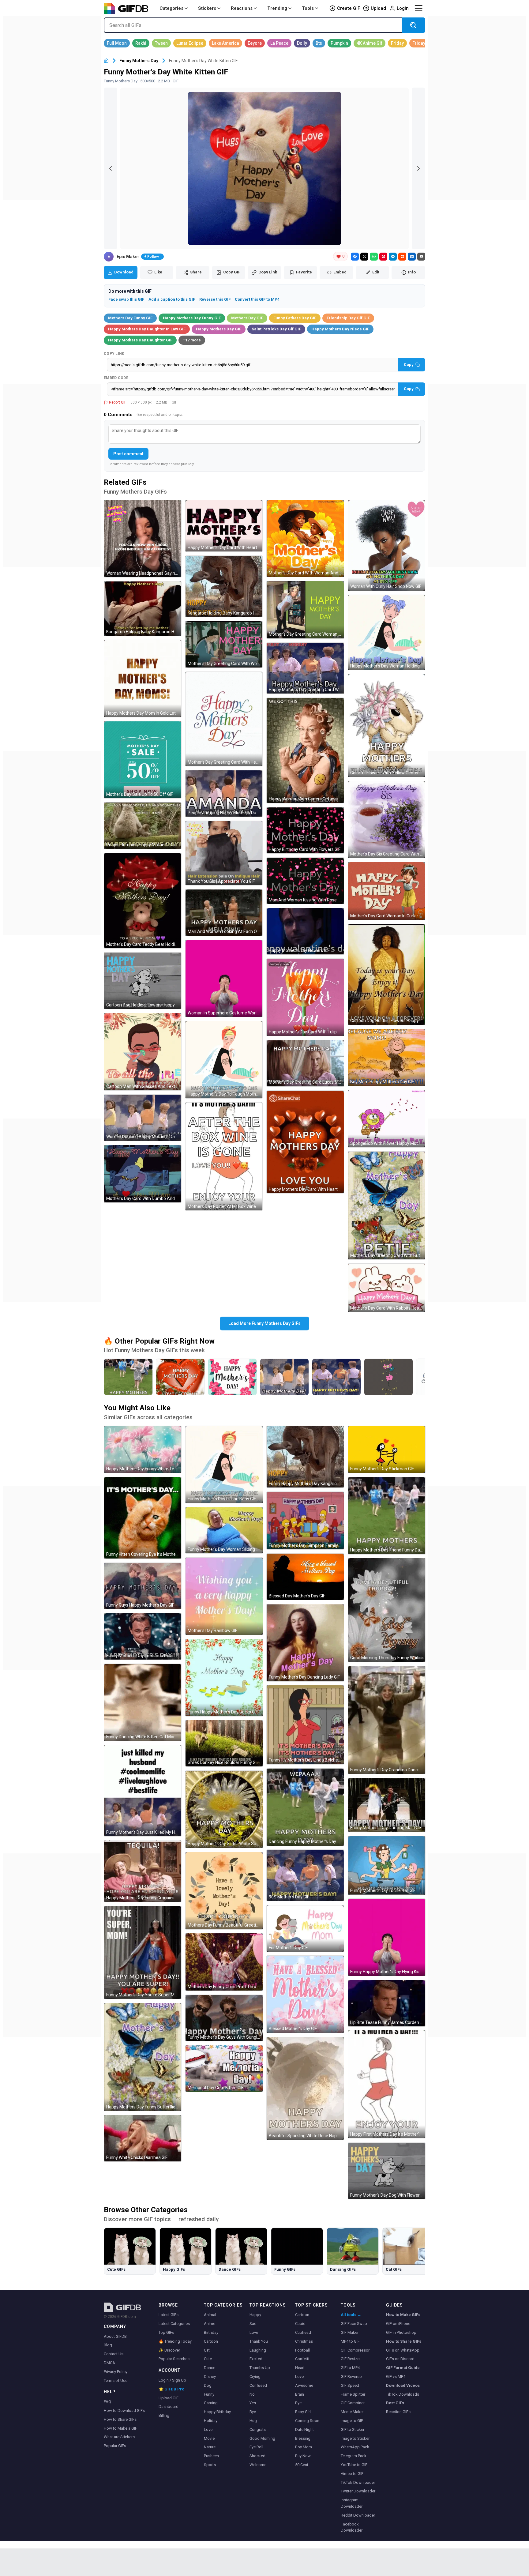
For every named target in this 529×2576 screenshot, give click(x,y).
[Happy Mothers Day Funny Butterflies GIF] (143, 2057)
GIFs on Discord (400, 2359)
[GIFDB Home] (106, 61)
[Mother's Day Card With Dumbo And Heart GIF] (143, 1174)
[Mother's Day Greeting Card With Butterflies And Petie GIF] (387, 1205)
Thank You (259, 2341)
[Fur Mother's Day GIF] (305, 1929)
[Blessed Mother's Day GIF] (305, 1994)
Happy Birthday (217, 2412)
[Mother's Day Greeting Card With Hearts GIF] (224, 719)
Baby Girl (303, 2412)
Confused (258, 2385)
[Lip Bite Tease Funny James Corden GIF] (387, 2003)
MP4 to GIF (350, 2341)
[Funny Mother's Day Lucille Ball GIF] (387, 1865)
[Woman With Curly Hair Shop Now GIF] (387, 545)
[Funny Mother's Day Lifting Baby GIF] (224, 1465)
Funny (209, 2394)
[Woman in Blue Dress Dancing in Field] (128, 1377)
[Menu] (418, 8)
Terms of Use (116, 2380)
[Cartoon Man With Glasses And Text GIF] (143, 1052)
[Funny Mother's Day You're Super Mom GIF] (143, 1952)
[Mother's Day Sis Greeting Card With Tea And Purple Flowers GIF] (387, 820)
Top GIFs (166, 2332)
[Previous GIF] (111, 168)
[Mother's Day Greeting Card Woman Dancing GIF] (305, 610)
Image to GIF (352, 2421)
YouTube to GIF (354, 2465)
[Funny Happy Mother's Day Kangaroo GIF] (305, 1457)
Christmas (304, 2341)
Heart (300, 2368)
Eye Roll (256, 2447)
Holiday (211, 2421)
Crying (255, 2377)
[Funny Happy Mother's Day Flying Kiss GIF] (387, 1937)
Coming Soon (307, 2421)
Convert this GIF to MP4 (257, 299)
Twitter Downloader (358, 2491)
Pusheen (211, 2456)
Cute (208, 2359)
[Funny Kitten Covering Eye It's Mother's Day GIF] (143, 1518)
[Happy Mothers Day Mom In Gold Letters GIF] (143, 679)
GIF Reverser (352, 2377)
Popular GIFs (115, 2446)
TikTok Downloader (358, 2482)
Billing (164, 2415)
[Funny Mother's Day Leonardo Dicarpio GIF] (143, 1636)
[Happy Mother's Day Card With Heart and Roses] (180, 1377)
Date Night (304, 2429)
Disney (210, 2377)
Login (403, 8)
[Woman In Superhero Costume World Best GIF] (224, 979)
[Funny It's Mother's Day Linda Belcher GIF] (305, 1725)
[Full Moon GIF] (117, 43)
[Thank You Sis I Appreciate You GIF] (224, 853)
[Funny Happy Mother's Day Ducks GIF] (224, 1678)
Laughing (258, 2350)
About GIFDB (115, 2336)
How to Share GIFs (120, 2419)
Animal (210, 2315)
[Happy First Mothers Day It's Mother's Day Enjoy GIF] (387, 2084)
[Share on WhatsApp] (374, 257)
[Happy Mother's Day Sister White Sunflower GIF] (224, 1809)
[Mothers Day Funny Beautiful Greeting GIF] (224, 1891)
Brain (300, 2394)
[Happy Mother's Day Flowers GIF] (305, 931)
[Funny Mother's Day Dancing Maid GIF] (387, 1805)
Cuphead (303, 2332)
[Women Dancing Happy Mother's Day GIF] (143, 1118)
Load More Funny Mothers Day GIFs (264, 1323)
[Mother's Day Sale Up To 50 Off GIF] (143, 760)
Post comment (128, 454)
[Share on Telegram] (393, 257)
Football (302, 2350)
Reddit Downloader (358, 2515)
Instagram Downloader (352, 2503)
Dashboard (169, 2407)
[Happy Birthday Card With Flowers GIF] (305, 831)
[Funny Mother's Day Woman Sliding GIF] (224, 1530)
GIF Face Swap (354, 2324)
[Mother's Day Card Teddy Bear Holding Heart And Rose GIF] (143, 901)
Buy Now (303, 2456)
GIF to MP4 (350, 2368)
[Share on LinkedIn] (412, 257)
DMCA (109, 2363)
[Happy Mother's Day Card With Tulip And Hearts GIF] (305, 997)
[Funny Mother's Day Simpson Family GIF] (305, 1521)
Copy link (114, 354)
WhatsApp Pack (355, 2447)
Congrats (258, 2429)
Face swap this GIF (126, 299)
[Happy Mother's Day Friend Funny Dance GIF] (387, 1516)
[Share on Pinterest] (383, 257)
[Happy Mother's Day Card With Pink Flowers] (232, 1377)
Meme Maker (352, 2412)
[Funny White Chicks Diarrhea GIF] (143, 2138)
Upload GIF (169, 2398)
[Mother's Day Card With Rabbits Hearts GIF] (387, 1288)
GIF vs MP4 (396, 2377)
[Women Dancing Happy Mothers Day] (284, 1377)
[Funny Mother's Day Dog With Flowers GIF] (387, 2171)
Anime (210, 2324)
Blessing (303, 2438)
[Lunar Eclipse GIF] (190, 43)
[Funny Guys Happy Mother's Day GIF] (143, 1586)
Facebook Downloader (352, 2527)
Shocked (257, 2456)
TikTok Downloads (403, 2394)
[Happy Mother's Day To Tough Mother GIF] (224, 1060)
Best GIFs (395, 2403)
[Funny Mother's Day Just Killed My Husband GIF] (143, 1791)
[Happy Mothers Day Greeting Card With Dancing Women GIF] (305, 668)
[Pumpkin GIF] (339, 43)
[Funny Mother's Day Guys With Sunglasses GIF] (224, 2018)
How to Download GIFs (124, 2411)
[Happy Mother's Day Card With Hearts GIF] (224, 526)
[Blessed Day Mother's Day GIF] (305, 1577)
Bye (253, 2412)
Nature (210, 2447)
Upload (378, 8)
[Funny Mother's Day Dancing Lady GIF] (305, 1643)
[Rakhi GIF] (141, 43)
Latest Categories (174, 2324)
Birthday (211, 2332)
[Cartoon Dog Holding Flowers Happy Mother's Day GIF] (143, 981)
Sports (210, 2465)
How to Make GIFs (403, 2315)
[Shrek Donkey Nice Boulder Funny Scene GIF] (224, 1743)
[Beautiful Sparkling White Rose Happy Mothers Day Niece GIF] (305, 2088)
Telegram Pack (354, 2456)
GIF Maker (350, 2332)
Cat (207, 2350)
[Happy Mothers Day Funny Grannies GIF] (143, 1871)
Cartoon (211, 2341)
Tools (308, 8)
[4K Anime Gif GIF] (370, 43)
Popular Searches (174, 2359)
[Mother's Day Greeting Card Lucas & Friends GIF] (305, 1063)
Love (208, 2429)
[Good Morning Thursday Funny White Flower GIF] (387, 1610)
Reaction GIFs (398, 2412)
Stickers (207, 8)
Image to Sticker (355, 2438)
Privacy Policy (116, 2372)
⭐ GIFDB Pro (171, 2389)
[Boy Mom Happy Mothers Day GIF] (387, 1057)
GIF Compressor (355, 2350)
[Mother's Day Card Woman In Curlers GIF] (387, 891)
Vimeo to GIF (352, 2474)
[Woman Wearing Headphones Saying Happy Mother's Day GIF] (143, 539)
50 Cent (302, 2465)
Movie (209, 2438)
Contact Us (114, 2354)
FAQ (107, 2402)
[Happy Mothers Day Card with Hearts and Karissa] (388, 1377)
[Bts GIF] (319, 43)
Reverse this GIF (215, 299)
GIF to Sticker (353, 2429)
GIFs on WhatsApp (403, 2350)
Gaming (211, 2403)
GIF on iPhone (398, 2324)
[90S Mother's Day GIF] (305, 1875)
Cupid (300, 2324)
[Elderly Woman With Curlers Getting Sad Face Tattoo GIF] (305, 750)
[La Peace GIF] (279, 43)
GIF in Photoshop (401, 2332)
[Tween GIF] (161, 43)
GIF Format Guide (403, 2368)
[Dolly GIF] (302, 43)
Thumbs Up (260, 2368)
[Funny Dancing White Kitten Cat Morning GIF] (143, 1702)
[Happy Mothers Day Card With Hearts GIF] (305, 1142)
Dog (208, 2385)
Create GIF (349, 8)
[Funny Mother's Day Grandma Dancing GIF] (387, 1720)
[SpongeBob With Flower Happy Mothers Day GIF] (387, 1119)
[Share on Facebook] (355, 257)
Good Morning (262, 2438)
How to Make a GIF (120, 2428)
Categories (171, 8)
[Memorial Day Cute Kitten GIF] (224, 2068)
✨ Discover (169, 2350)
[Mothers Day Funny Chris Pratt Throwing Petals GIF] (224, 1962)
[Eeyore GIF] (255, 43)
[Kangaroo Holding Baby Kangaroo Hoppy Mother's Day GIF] (143, 609)
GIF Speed (350, 2385)
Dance (210, 2368)
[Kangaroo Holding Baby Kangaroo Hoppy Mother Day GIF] (224, 587)
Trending (277, 8)
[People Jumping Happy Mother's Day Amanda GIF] (224, 793)
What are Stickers (119, 2437)
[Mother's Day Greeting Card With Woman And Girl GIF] (224, 644)
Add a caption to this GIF (172, 299)
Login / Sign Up (172, 2380)
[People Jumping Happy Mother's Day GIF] (143, 826)
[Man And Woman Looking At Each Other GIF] (224, 913)
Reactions (242, 8)
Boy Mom (304, 2447)
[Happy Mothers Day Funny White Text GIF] (143, 1449)
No (252, 2394)
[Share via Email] (421, 257)
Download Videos (403, 2385)
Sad (253, 2324)
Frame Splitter (353, 2394)
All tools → (351, 2315)
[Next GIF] (418, 168)
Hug (253, 2421)
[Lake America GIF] (225, 43)
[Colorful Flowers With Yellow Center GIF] (387, 725)
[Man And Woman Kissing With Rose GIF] (305, 881)
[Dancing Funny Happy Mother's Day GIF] (305, 1807)
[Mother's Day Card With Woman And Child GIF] (305, 539)
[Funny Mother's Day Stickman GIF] (387, 1449)
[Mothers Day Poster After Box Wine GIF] (224, 1156)
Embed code (116, 378)
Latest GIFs (169, 2315)
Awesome (304, 2385)
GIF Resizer (351, 2359)
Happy (255, 2315)
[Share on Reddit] (402, 257)
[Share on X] (364, 257)
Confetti (302, 2359)
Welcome (258, 2465)
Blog (108, 2345)
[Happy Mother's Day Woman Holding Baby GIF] (387, 633)
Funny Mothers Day (139, 61)
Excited (256, 2359)
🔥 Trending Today (175, 2341)
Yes (253, 2403)
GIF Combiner (353, 2403)
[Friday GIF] (397, 43)
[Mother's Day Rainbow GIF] (224, 1596)
